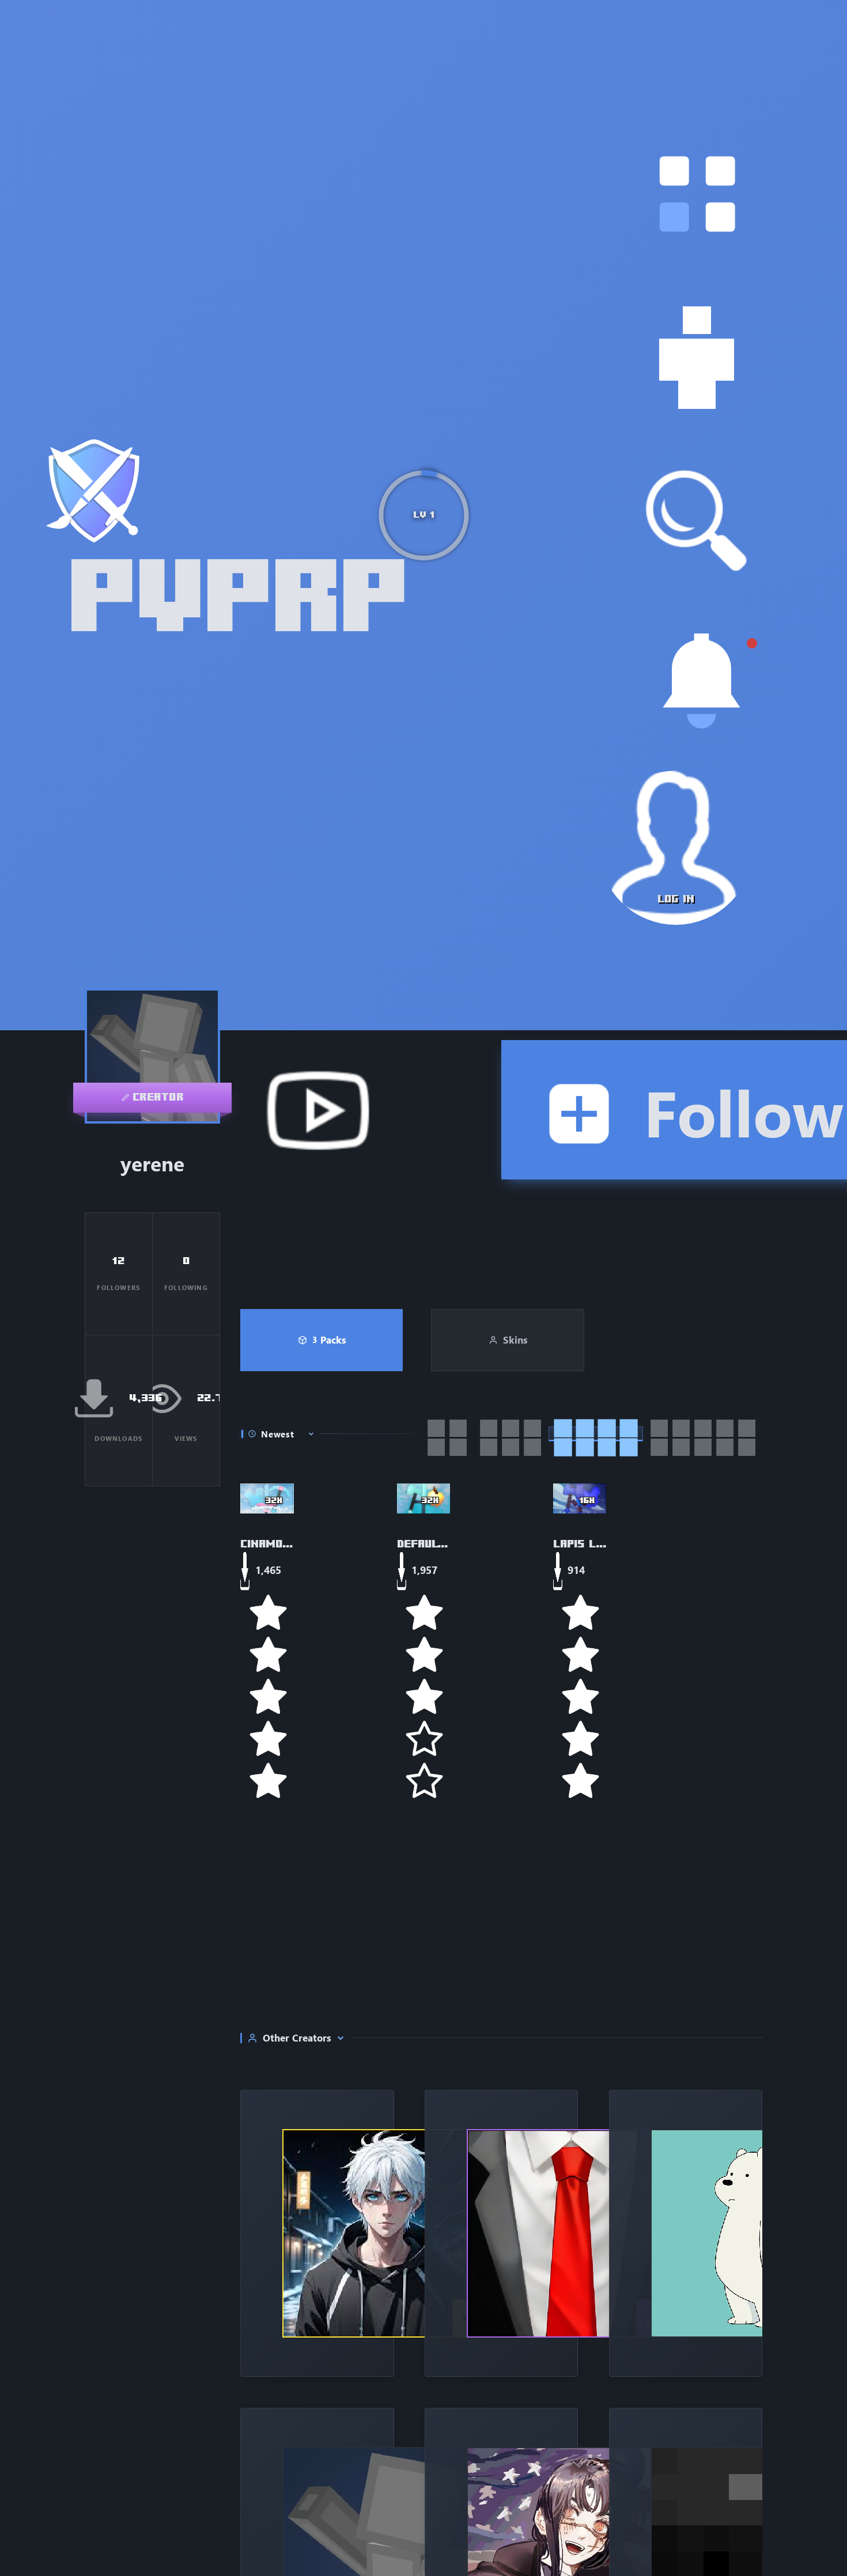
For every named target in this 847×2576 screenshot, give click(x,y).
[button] (697, 194)
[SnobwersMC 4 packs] (686, 2233)
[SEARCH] (697, 521)
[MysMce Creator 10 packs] (501, 2233)
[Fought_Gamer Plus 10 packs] (317, 2233)
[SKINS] (697, 358)
